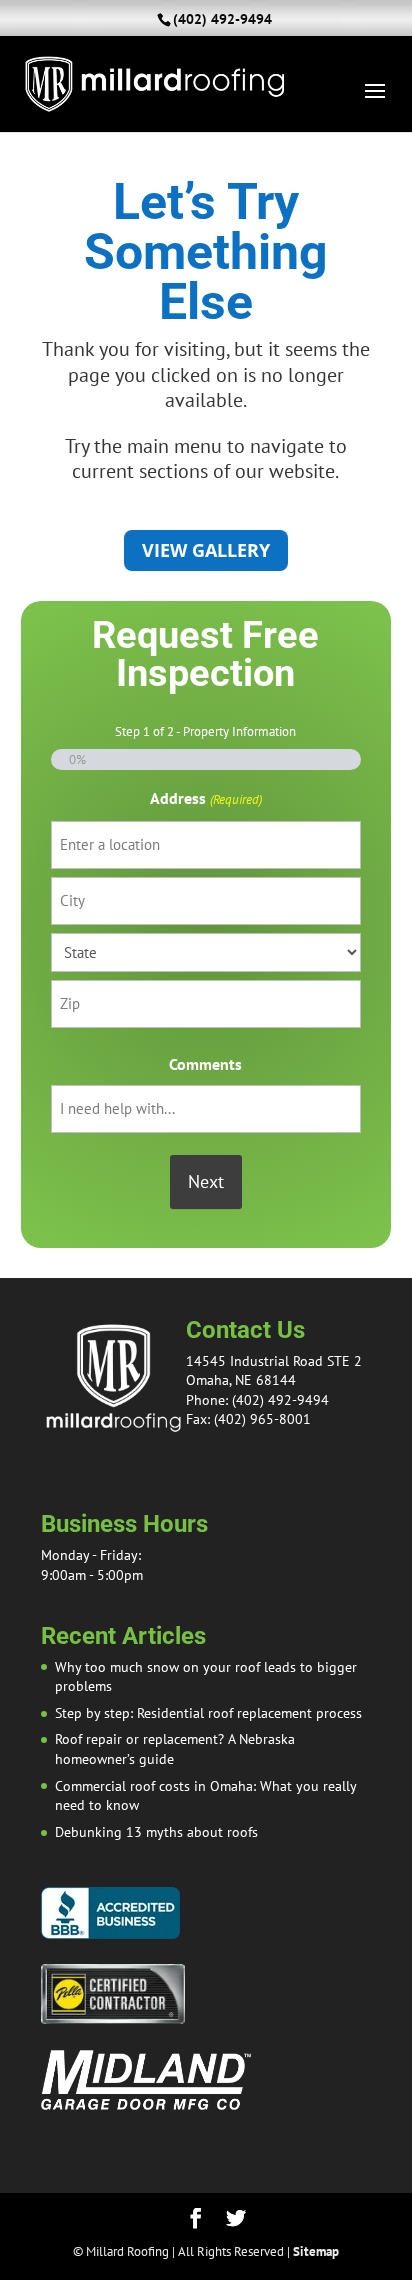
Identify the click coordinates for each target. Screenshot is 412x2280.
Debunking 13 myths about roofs (156, 1832)
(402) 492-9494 (222, 19)
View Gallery (206, 550)
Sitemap (316, 2251)
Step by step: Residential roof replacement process (208, 1713)
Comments (205, 1064)
